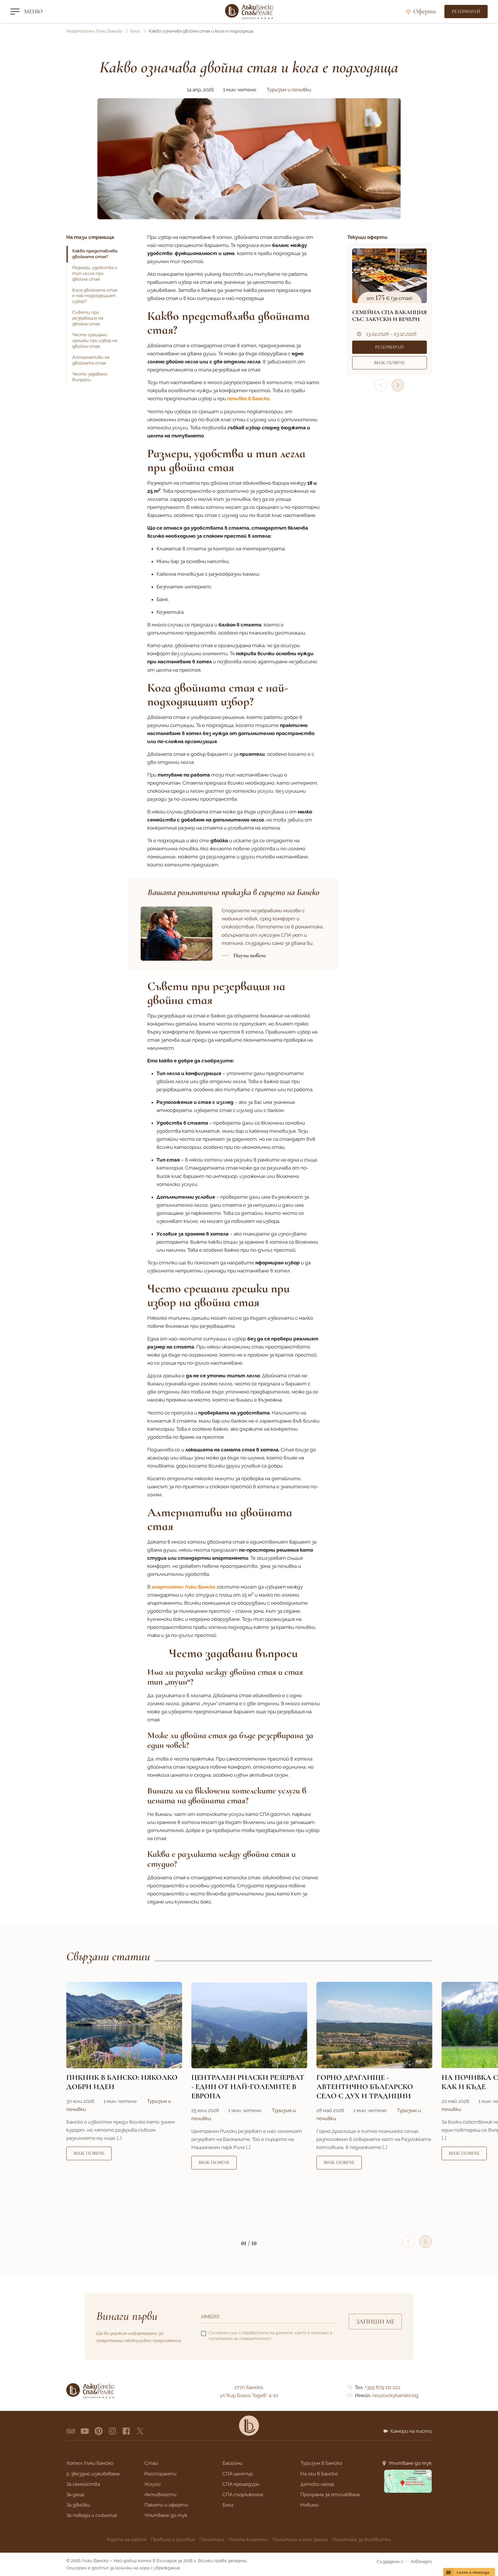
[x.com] (140, 2431)
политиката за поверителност (240, 2339)
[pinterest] (99, 2431)
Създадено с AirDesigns (404, 2562)
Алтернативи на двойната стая (91, 360)
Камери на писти (411, 2431)
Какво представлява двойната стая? (95, 254)
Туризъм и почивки (289, 90)
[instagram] (112, 2431)
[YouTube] (85, 2431)
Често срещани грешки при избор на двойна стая (95, 341)
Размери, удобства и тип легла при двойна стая (95, 273)
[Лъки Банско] (249, 12)
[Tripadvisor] (71, 2431)
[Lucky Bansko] (249, 2426)
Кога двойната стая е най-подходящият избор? (95, 296)
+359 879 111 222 (382, 2387)
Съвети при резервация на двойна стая (88, 318)
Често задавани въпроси (90, 377)
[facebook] (126, 2431)
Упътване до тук (410, 2463)
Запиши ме (375, 2322)
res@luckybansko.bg (395, 2395)
